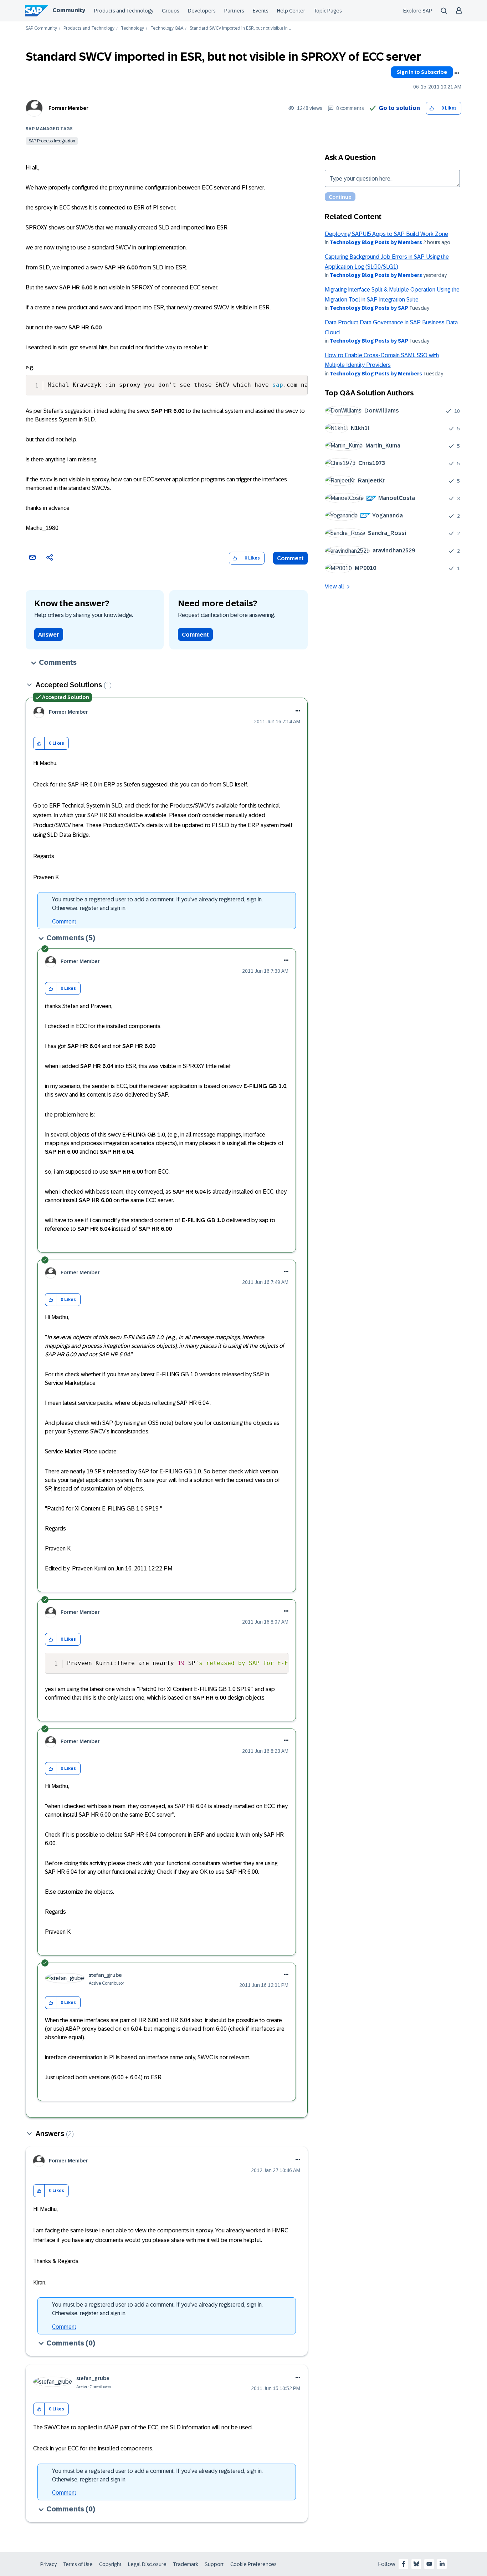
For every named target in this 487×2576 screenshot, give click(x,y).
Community (69, 10)
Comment (290, 558)
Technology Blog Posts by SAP (369, 308)
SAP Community (41, 28)
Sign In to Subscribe (422, 72)
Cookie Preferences (253, 2564)
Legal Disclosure (147, 2564)
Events (261, 11)
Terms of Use (78, 2564)
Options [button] (457, 73)
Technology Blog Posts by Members (376, 242)
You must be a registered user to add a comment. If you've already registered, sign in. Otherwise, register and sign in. (157, 904)
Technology (132, 28)
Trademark (186, 2564)
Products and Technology (124, 11)
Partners (234, 11)
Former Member (68, 108)
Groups (171, 11)
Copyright (110, 2564)
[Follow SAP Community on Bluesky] (416, 2564)
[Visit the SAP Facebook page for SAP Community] (404, 2564)
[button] (432, 108)
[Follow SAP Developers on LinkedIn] (442, 2564)
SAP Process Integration (52, 141)
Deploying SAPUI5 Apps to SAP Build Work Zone (386, 234)
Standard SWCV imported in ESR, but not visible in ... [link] (240, 28)
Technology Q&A (167, 28)
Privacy (48, 2564)
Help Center (291, 11)
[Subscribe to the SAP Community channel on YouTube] (429, 2564)
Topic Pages (328, 11)
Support (214, 2564)
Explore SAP (418, 11)
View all (334, 586)
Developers (202, 11)
